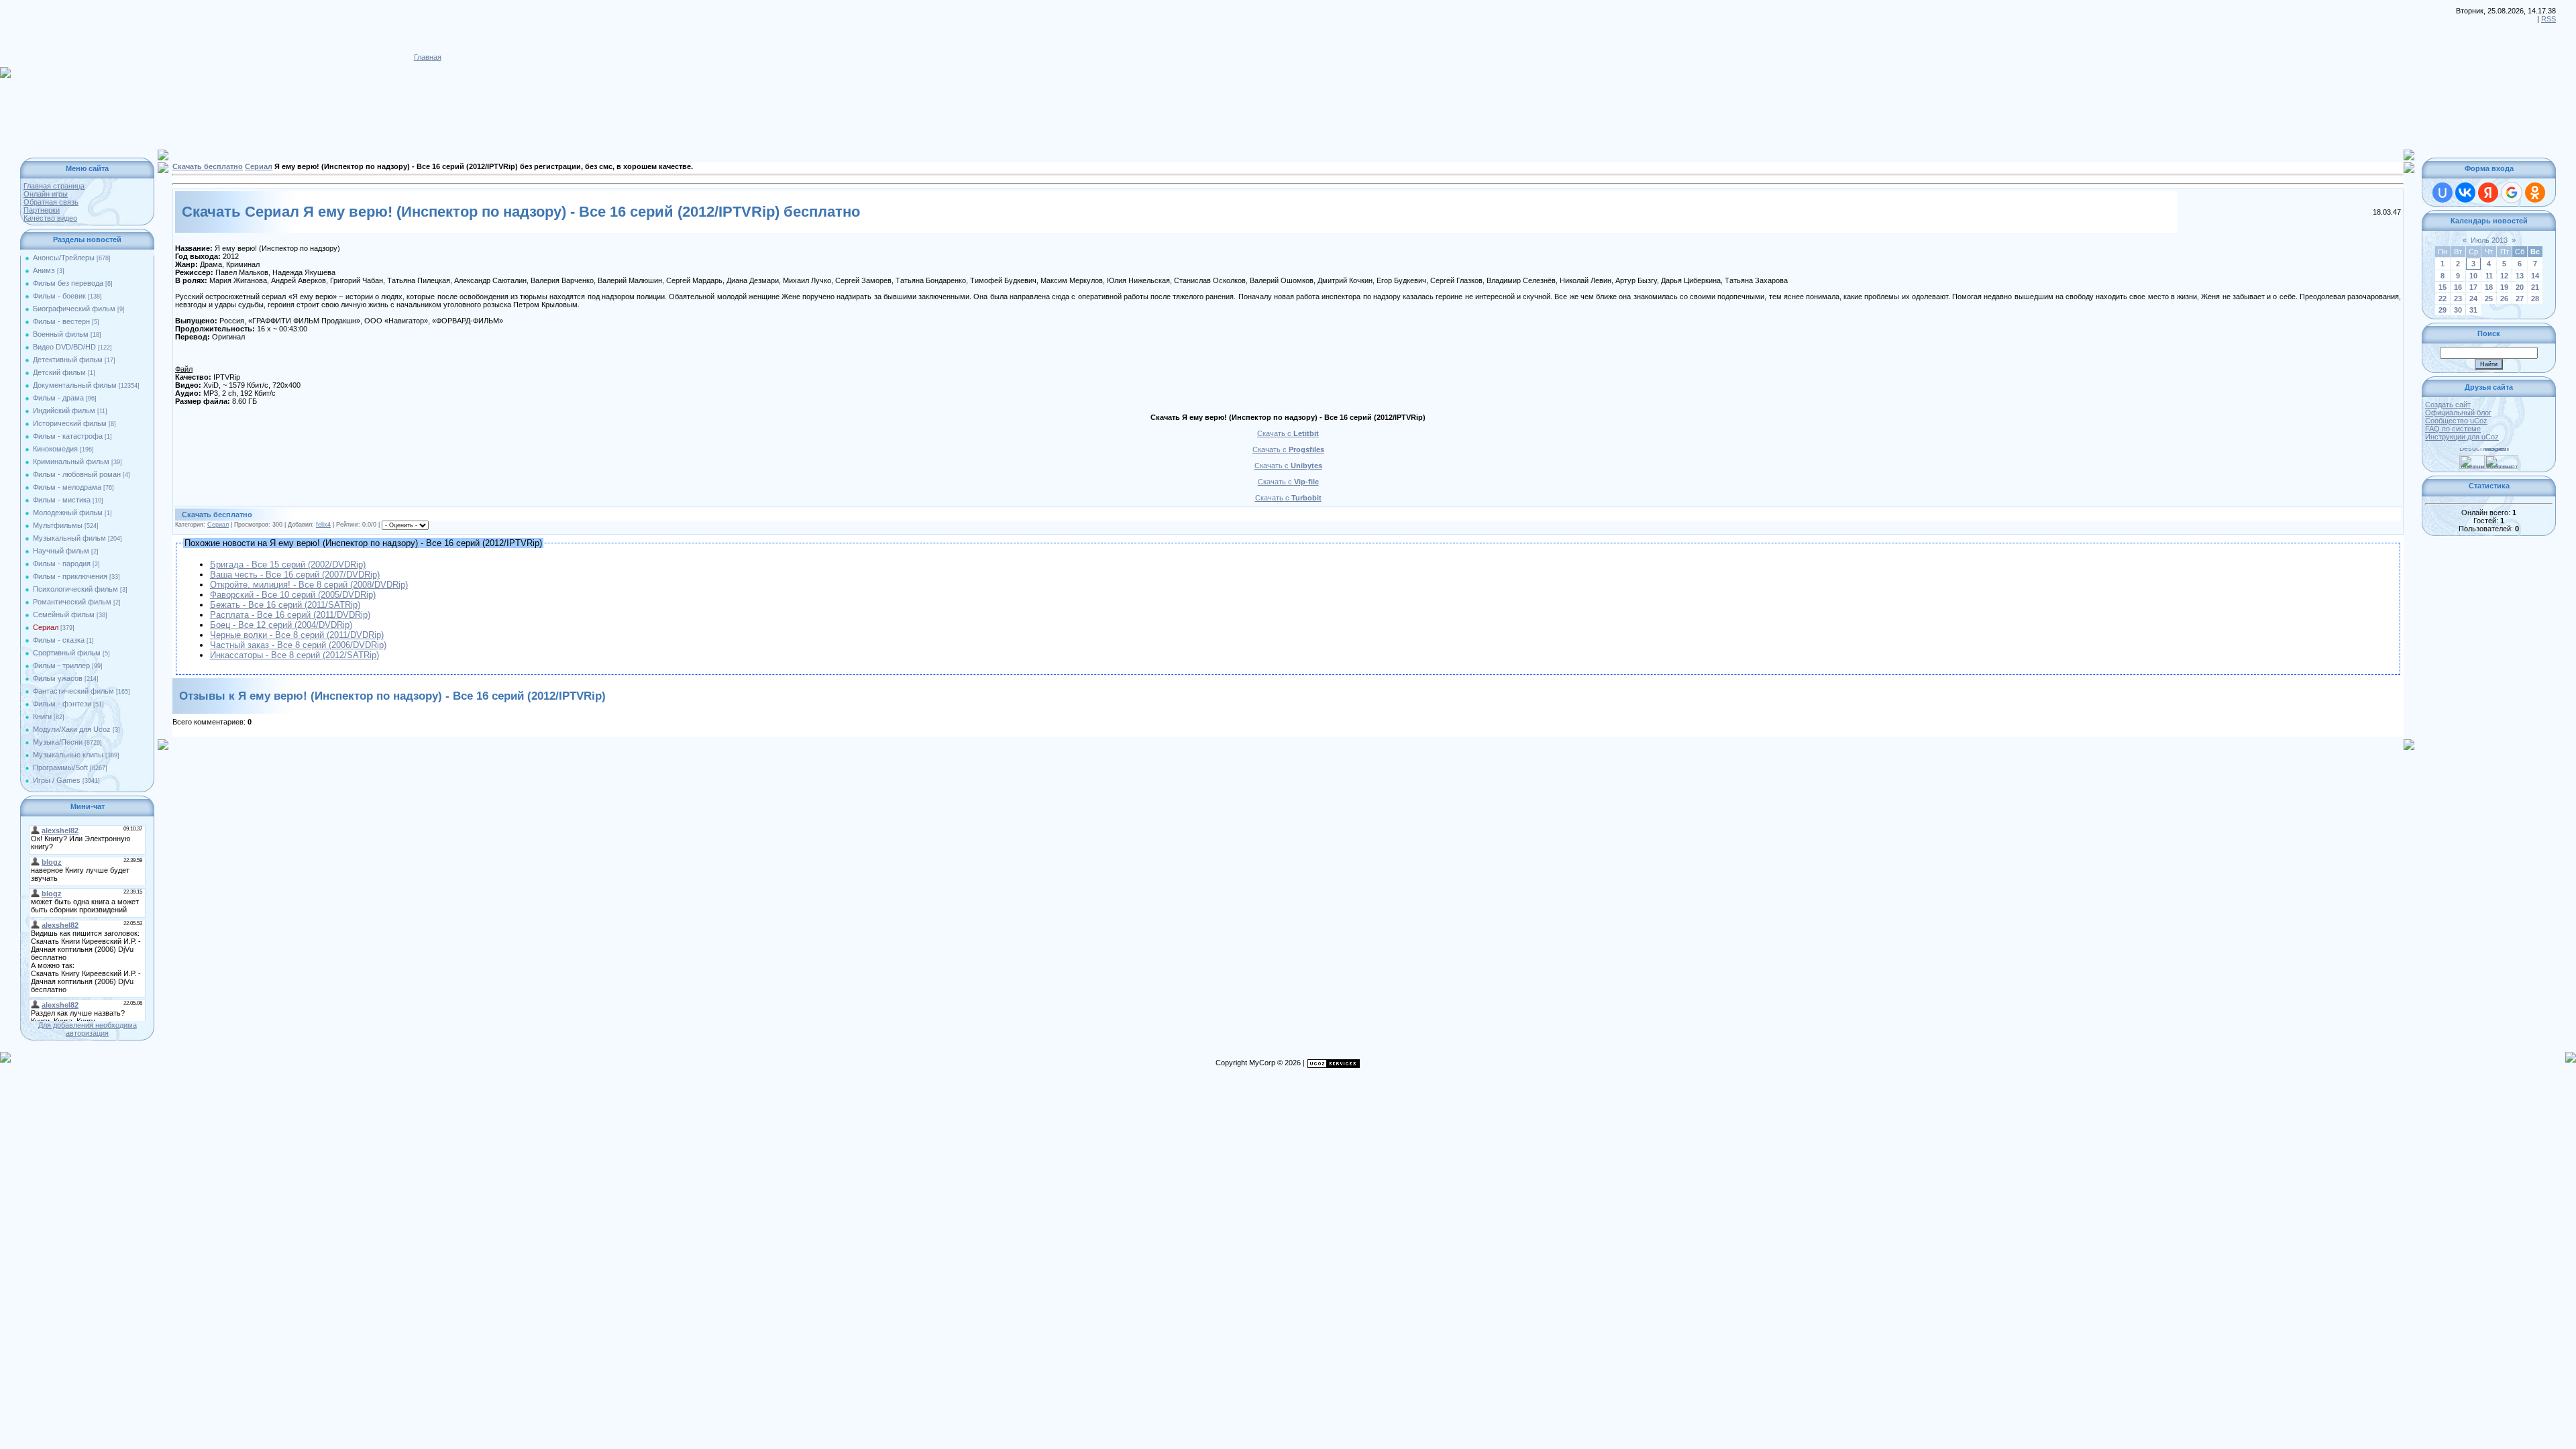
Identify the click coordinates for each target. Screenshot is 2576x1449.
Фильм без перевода (68, 283)
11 (2489, 276)
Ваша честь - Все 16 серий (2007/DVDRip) (295, 575)
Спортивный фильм (67, 653)
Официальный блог (2458, 413)
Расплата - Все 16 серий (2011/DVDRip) (290, 615)
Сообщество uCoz (2456, 421)
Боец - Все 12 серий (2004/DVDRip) (281, 625)
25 (2489, 299)
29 (2443, 310)
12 (2504, 276)
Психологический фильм (75, 589)
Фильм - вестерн (61, 321)
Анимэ (44, 270)
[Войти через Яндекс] (2488, 193)
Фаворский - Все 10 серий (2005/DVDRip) (293, 595)
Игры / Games (57, 780)
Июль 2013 (2489, 240)
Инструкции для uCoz (2462, 437)
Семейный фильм (64, 614)
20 (2520, 287)
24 (2473, 299)
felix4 (323, 525)
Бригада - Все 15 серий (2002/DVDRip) (288, 565)
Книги (42, 716)
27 (2520, 299)
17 (2473, 287)
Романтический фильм (72, 602)
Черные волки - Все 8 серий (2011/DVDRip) (297, 635)
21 (2535, 287)
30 (2458, 310)
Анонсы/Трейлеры (64, 258)
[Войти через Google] (2512, 193)
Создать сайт (2448, 405)
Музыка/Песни (58, 742)
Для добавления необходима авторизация (88, 1029)
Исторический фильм (70, 423)
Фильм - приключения (70, 576)
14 (2535, 276)
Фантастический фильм (73, 691)
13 (2520, 276)
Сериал (46, 627)
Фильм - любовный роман (77, 474)
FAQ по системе (2453, 429)
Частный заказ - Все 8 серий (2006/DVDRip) (298, 645)
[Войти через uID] (2443, 193)
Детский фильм (59, 372)
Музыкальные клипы (68, 755)
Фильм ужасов (58, 678)
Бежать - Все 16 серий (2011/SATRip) (285, 605)
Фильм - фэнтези (62, 704)
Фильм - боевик (59, 296)
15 (2443, 287)
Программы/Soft (60, 767)
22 (2443, 299)
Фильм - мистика (62, 500)
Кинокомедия (55, 449)
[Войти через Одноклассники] (2535, 193)
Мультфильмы (58, 525)
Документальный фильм (75, 385)
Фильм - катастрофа (68, 436)
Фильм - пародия (62, 563)
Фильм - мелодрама (67, 487)
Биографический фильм (74, 309)
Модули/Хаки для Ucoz (72, 729)
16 (2458, 287)
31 (2473, 310)
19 (2504, 287)
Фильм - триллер (61, 665)
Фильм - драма (58, 398)
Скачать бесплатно (208, 166)
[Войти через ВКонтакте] (2465, 193)
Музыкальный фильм (69, 538)
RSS (2548, 19)
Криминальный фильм (71, 462)
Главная (428, 57)
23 (2458, 299)
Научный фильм (61, 551)
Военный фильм (61, 334)
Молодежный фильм (68, 513)
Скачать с (1288, 433)
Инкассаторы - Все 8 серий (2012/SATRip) (294, 655)
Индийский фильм (64, 411)
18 (2489, 287)
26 (2504, 299)
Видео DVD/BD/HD (64, 347)
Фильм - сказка (59, 640)
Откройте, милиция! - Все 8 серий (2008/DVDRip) (309, 585)
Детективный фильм (68, 360)
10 (2473, 276)
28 (2535, 299)
